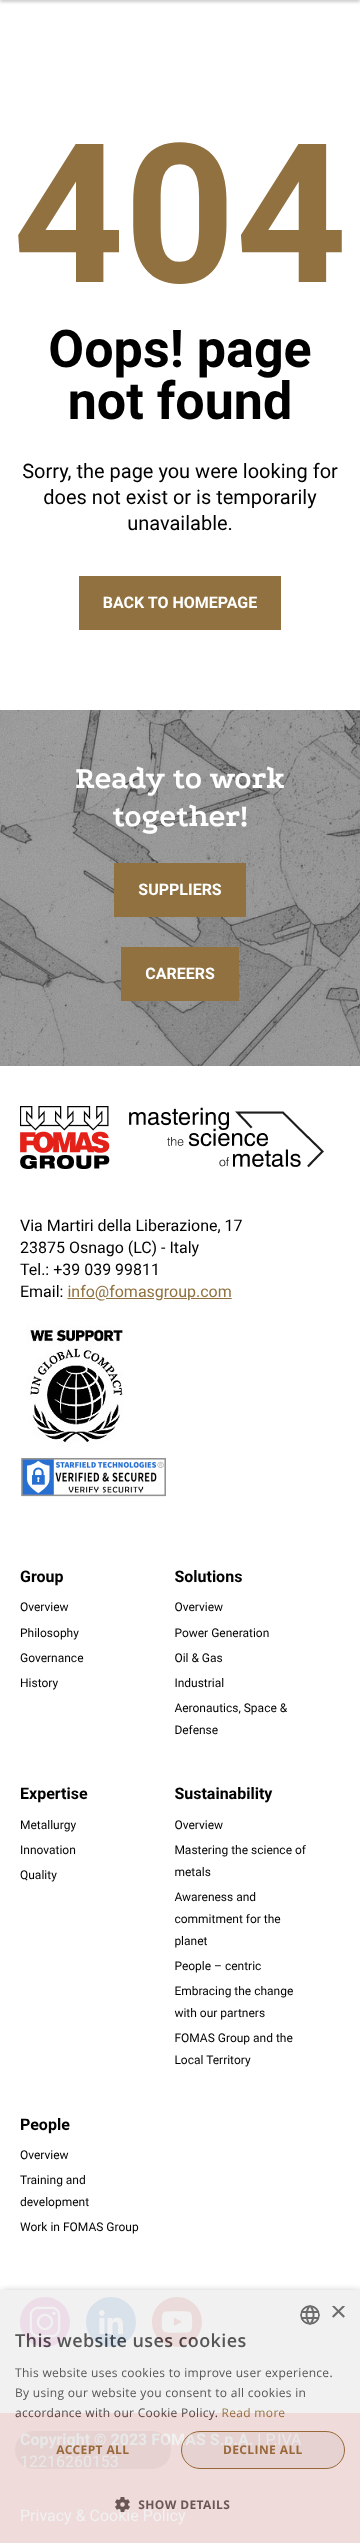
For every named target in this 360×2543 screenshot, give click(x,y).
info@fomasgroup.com (149, 1291)
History (39, 1683)
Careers (180, 973)
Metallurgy (48, 1825)
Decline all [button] (263, 2449)
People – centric (217, 1966)
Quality (38, 1875)
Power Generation (221, 1633)
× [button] (337, 2313)
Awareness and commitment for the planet (227, 1919)
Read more (254, 2412)
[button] (180, 2505)
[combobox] (310, 2315)
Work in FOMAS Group (79, 2227)
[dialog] (180, 2416)
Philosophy (49, 1633)
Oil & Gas (198, 1658)
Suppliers (179, 889)
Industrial (199, 1683)
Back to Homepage (180, 602)
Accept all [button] (92, 2449)
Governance (52, 1658)
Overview (44, 1607)
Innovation (48, 1850)
